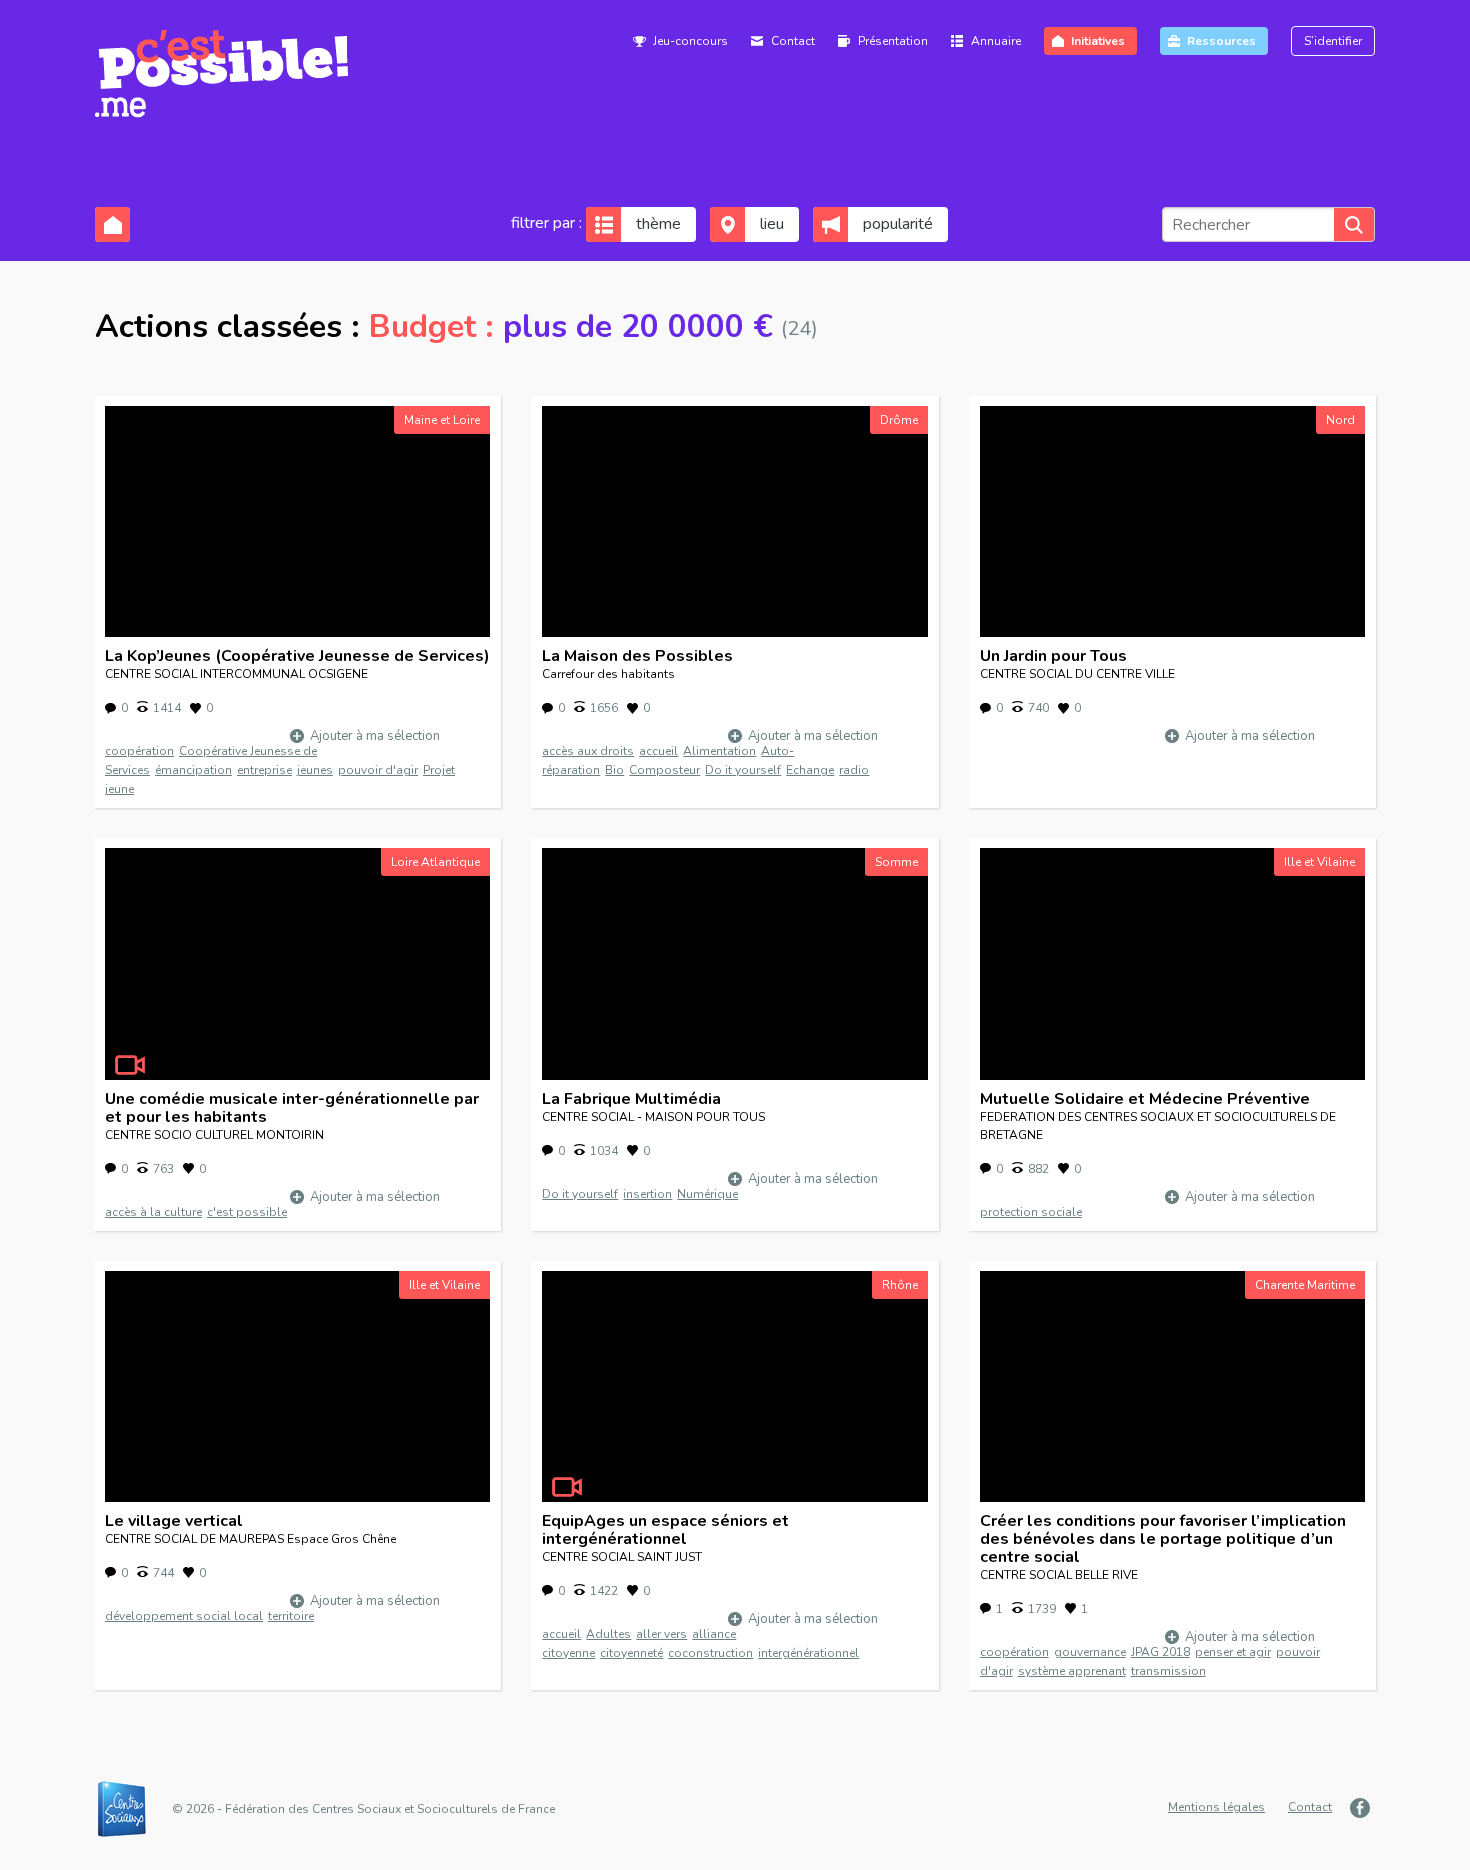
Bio (614, 770)
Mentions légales (1216, 1807)
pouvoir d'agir (378, 770)
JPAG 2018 (1160, 1652)
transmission (1168, 1671)
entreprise (264, 770)
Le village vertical (174, 1521)
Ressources (1221, 41)
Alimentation (719, 751)
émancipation (193, 770)
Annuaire (996, 41)
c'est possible (247, 1212)
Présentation (893, 41)
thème (658, 224)
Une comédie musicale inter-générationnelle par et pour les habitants (292, 1108)
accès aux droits (588, 751)
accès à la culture (153, 1212)
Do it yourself (743, 770)
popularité (898, 224)
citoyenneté (631, 1653)
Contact (793, 41)
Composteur (664, 770)
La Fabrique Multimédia (631, 1099)
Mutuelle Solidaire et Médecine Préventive (1145, 1099)
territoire (291, 1616)
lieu (772, 224)
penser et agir (1233, 1652)
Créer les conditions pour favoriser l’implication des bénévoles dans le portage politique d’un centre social (1163, 1539)
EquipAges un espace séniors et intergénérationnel (665, 1530)
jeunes (315, 770)
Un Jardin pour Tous (1053, 656)
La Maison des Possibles (637, 656)
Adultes (608, 1634)
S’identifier (1333, 41)
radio (854, 770)
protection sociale (1031, 1212)
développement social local (184, 1616)
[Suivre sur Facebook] (1362, 1807)
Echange (810, 770)
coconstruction (710, 1653)
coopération (139, 751)
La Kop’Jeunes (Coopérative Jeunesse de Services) (297, 656)
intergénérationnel (808, 1653)
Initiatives (1098, 41)
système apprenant (1072, 1671)
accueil (658, 751)
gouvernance (1090, 1652)
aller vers (661, 1634)
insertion (647, 1194)
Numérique (707, 1194)
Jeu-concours (690, 41)
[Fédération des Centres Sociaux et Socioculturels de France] (132, 1809)
